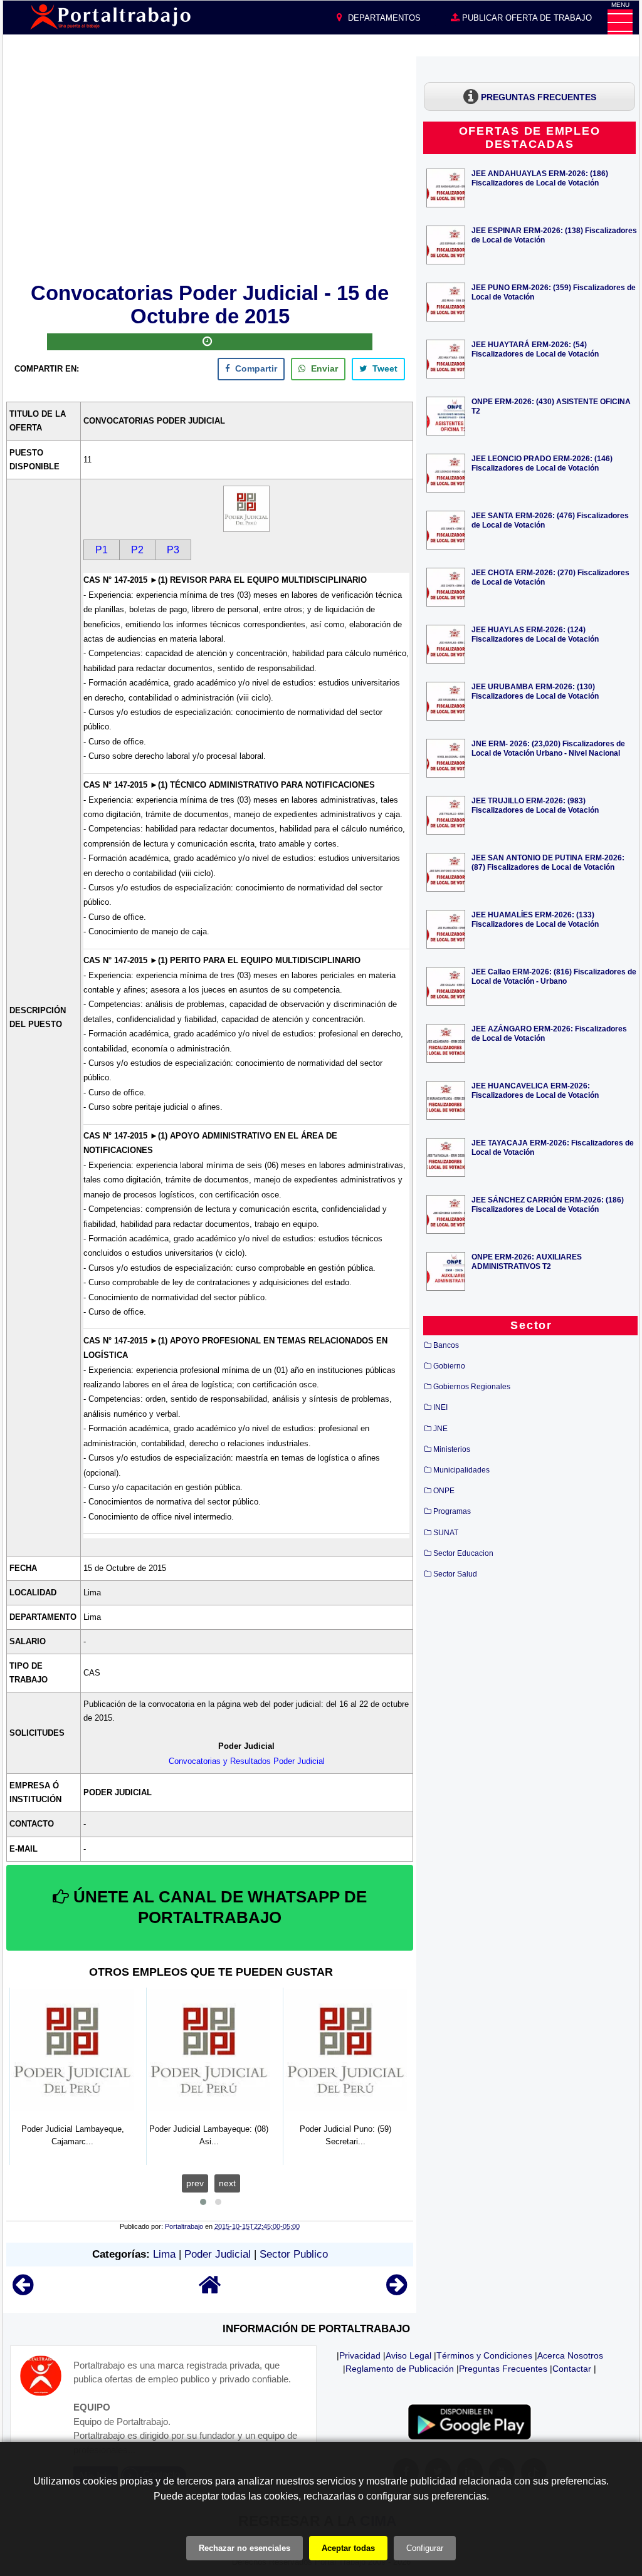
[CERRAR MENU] (620, 22)
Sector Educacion (463, 1553)
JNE (440, 1429)
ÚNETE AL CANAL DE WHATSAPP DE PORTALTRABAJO (218, 1907)
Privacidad (360, 2355)
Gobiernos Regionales (472, 1387)
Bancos (446, 1345)
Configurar (425, 2548)
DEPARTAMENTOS (383, 18)
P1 (102, 550)
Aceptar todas (348, 2548)
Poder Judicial (218, 2254)
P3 (173, 550)
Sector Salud (455, 1574)
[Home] (210, 2291)
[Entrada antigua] (397, 2291)
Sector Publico (294, 2254)
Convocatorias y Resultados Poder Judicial (247, 1761)
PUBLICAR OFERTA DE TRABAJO (526, 18)
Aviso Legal (408, 2355)
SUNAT (446, 1533)
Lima (164, 2254)
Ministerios (452, 1449)
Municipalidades (461, 1470)
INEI (440, 1407)
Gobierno (449, 1366)
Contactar (572, 2369)
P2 (137, 550)
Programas (452, 1511)
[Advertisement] (210, 167)
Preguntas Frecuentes (503, 2369)
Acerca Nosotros (570, 2355)
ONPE (444, 1491)
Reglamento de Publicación (400, 2369)
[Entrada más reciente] (23, 2291)
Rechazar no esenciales (245, 2548)
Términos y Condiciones (484, 2355)
